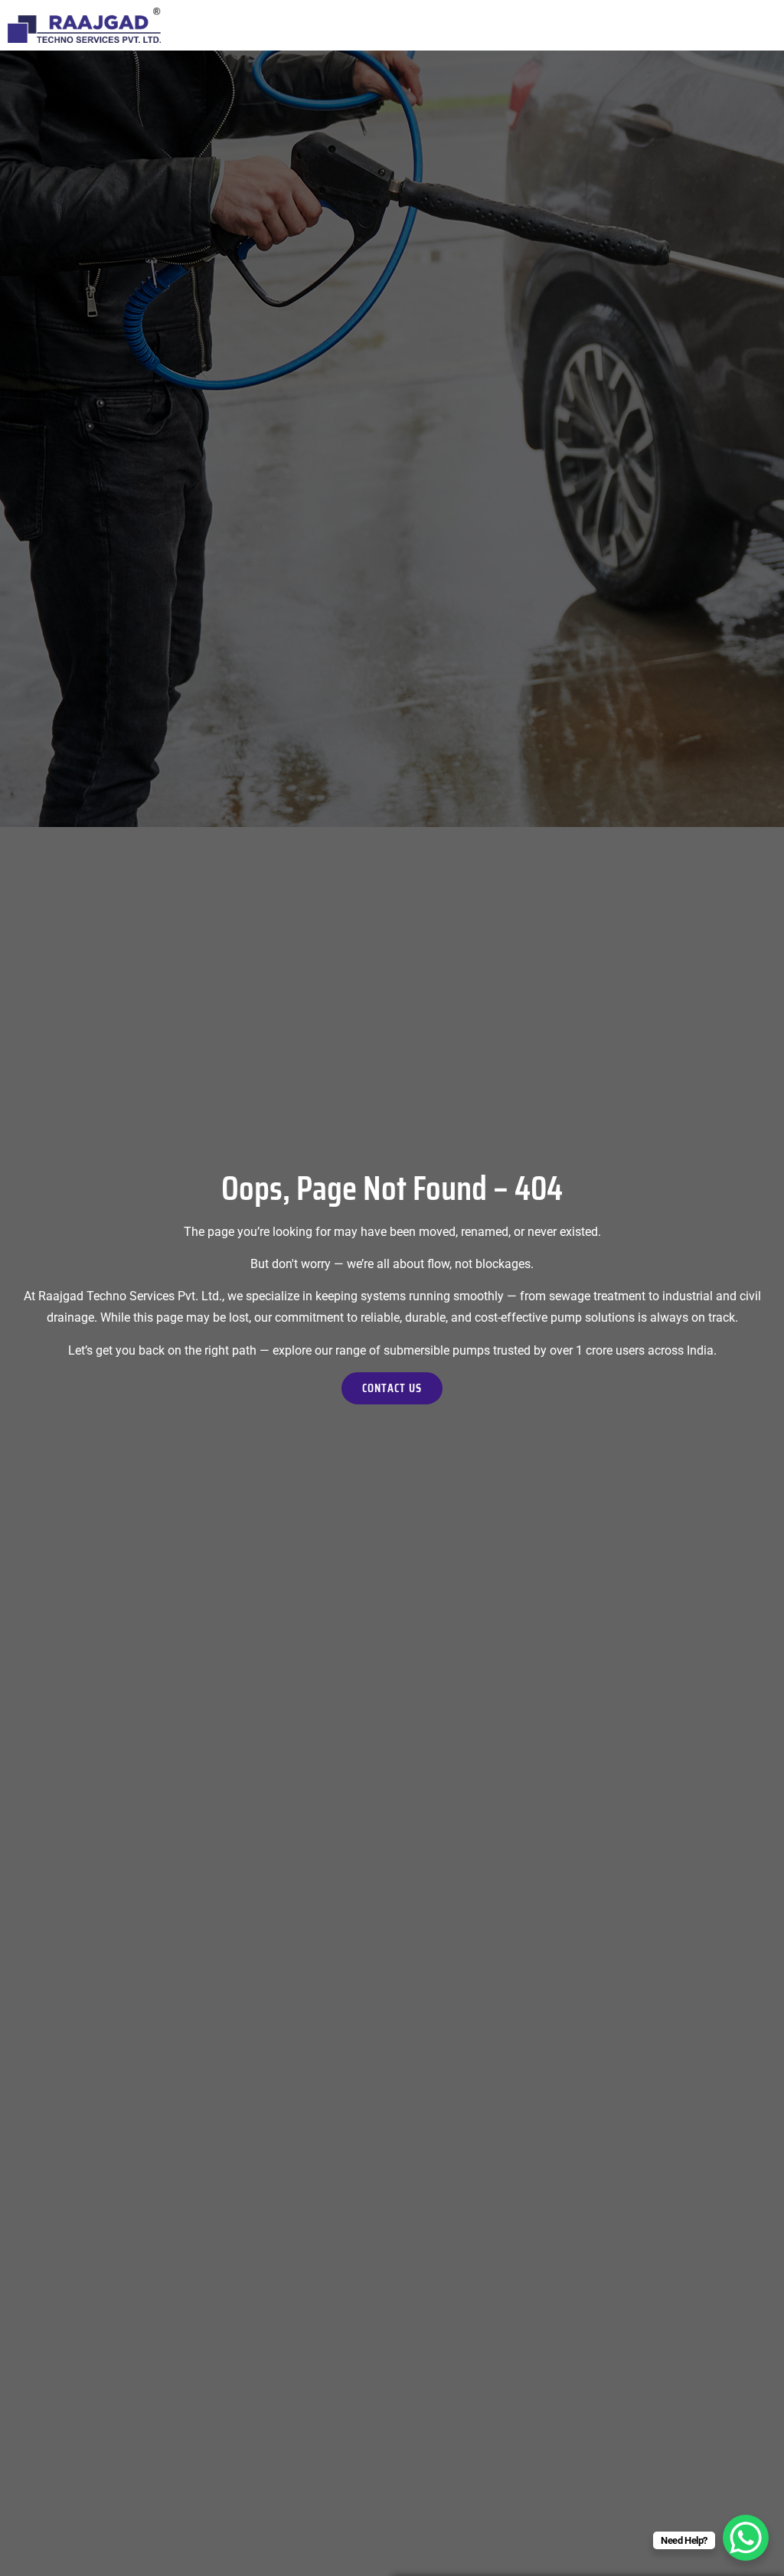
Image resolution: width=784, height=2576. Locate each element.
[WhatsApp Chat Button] (746, 2538)
